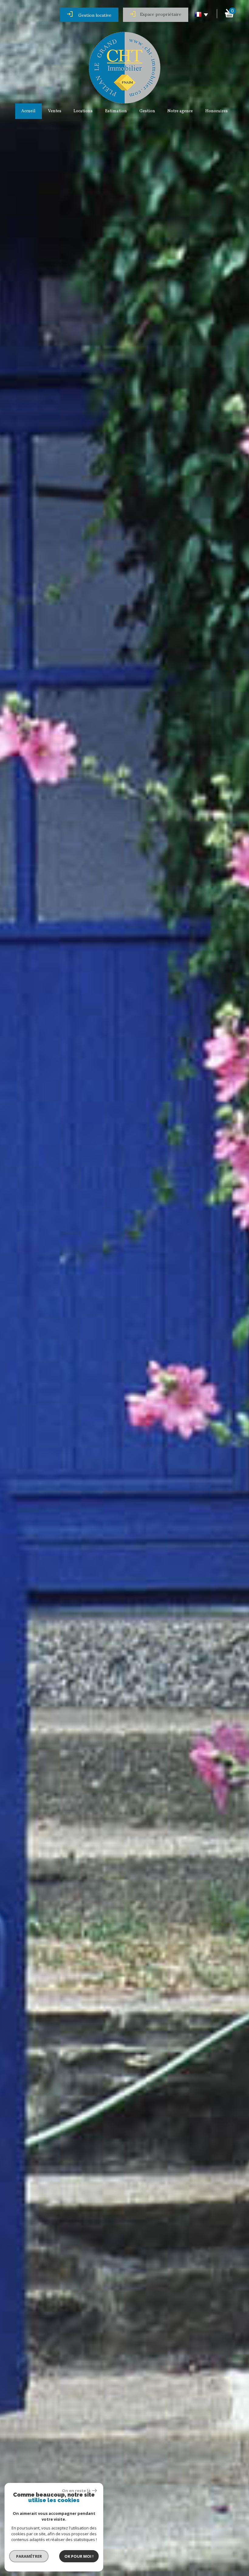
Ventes (55, 111)
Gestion (147, 111)
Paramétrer (29, 2556)
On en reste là (76, 2491)
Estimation (116, 111)
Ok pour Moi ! (79, 2556)
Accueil (28, 111)
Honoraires (217, 111)
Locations (83, 111)
